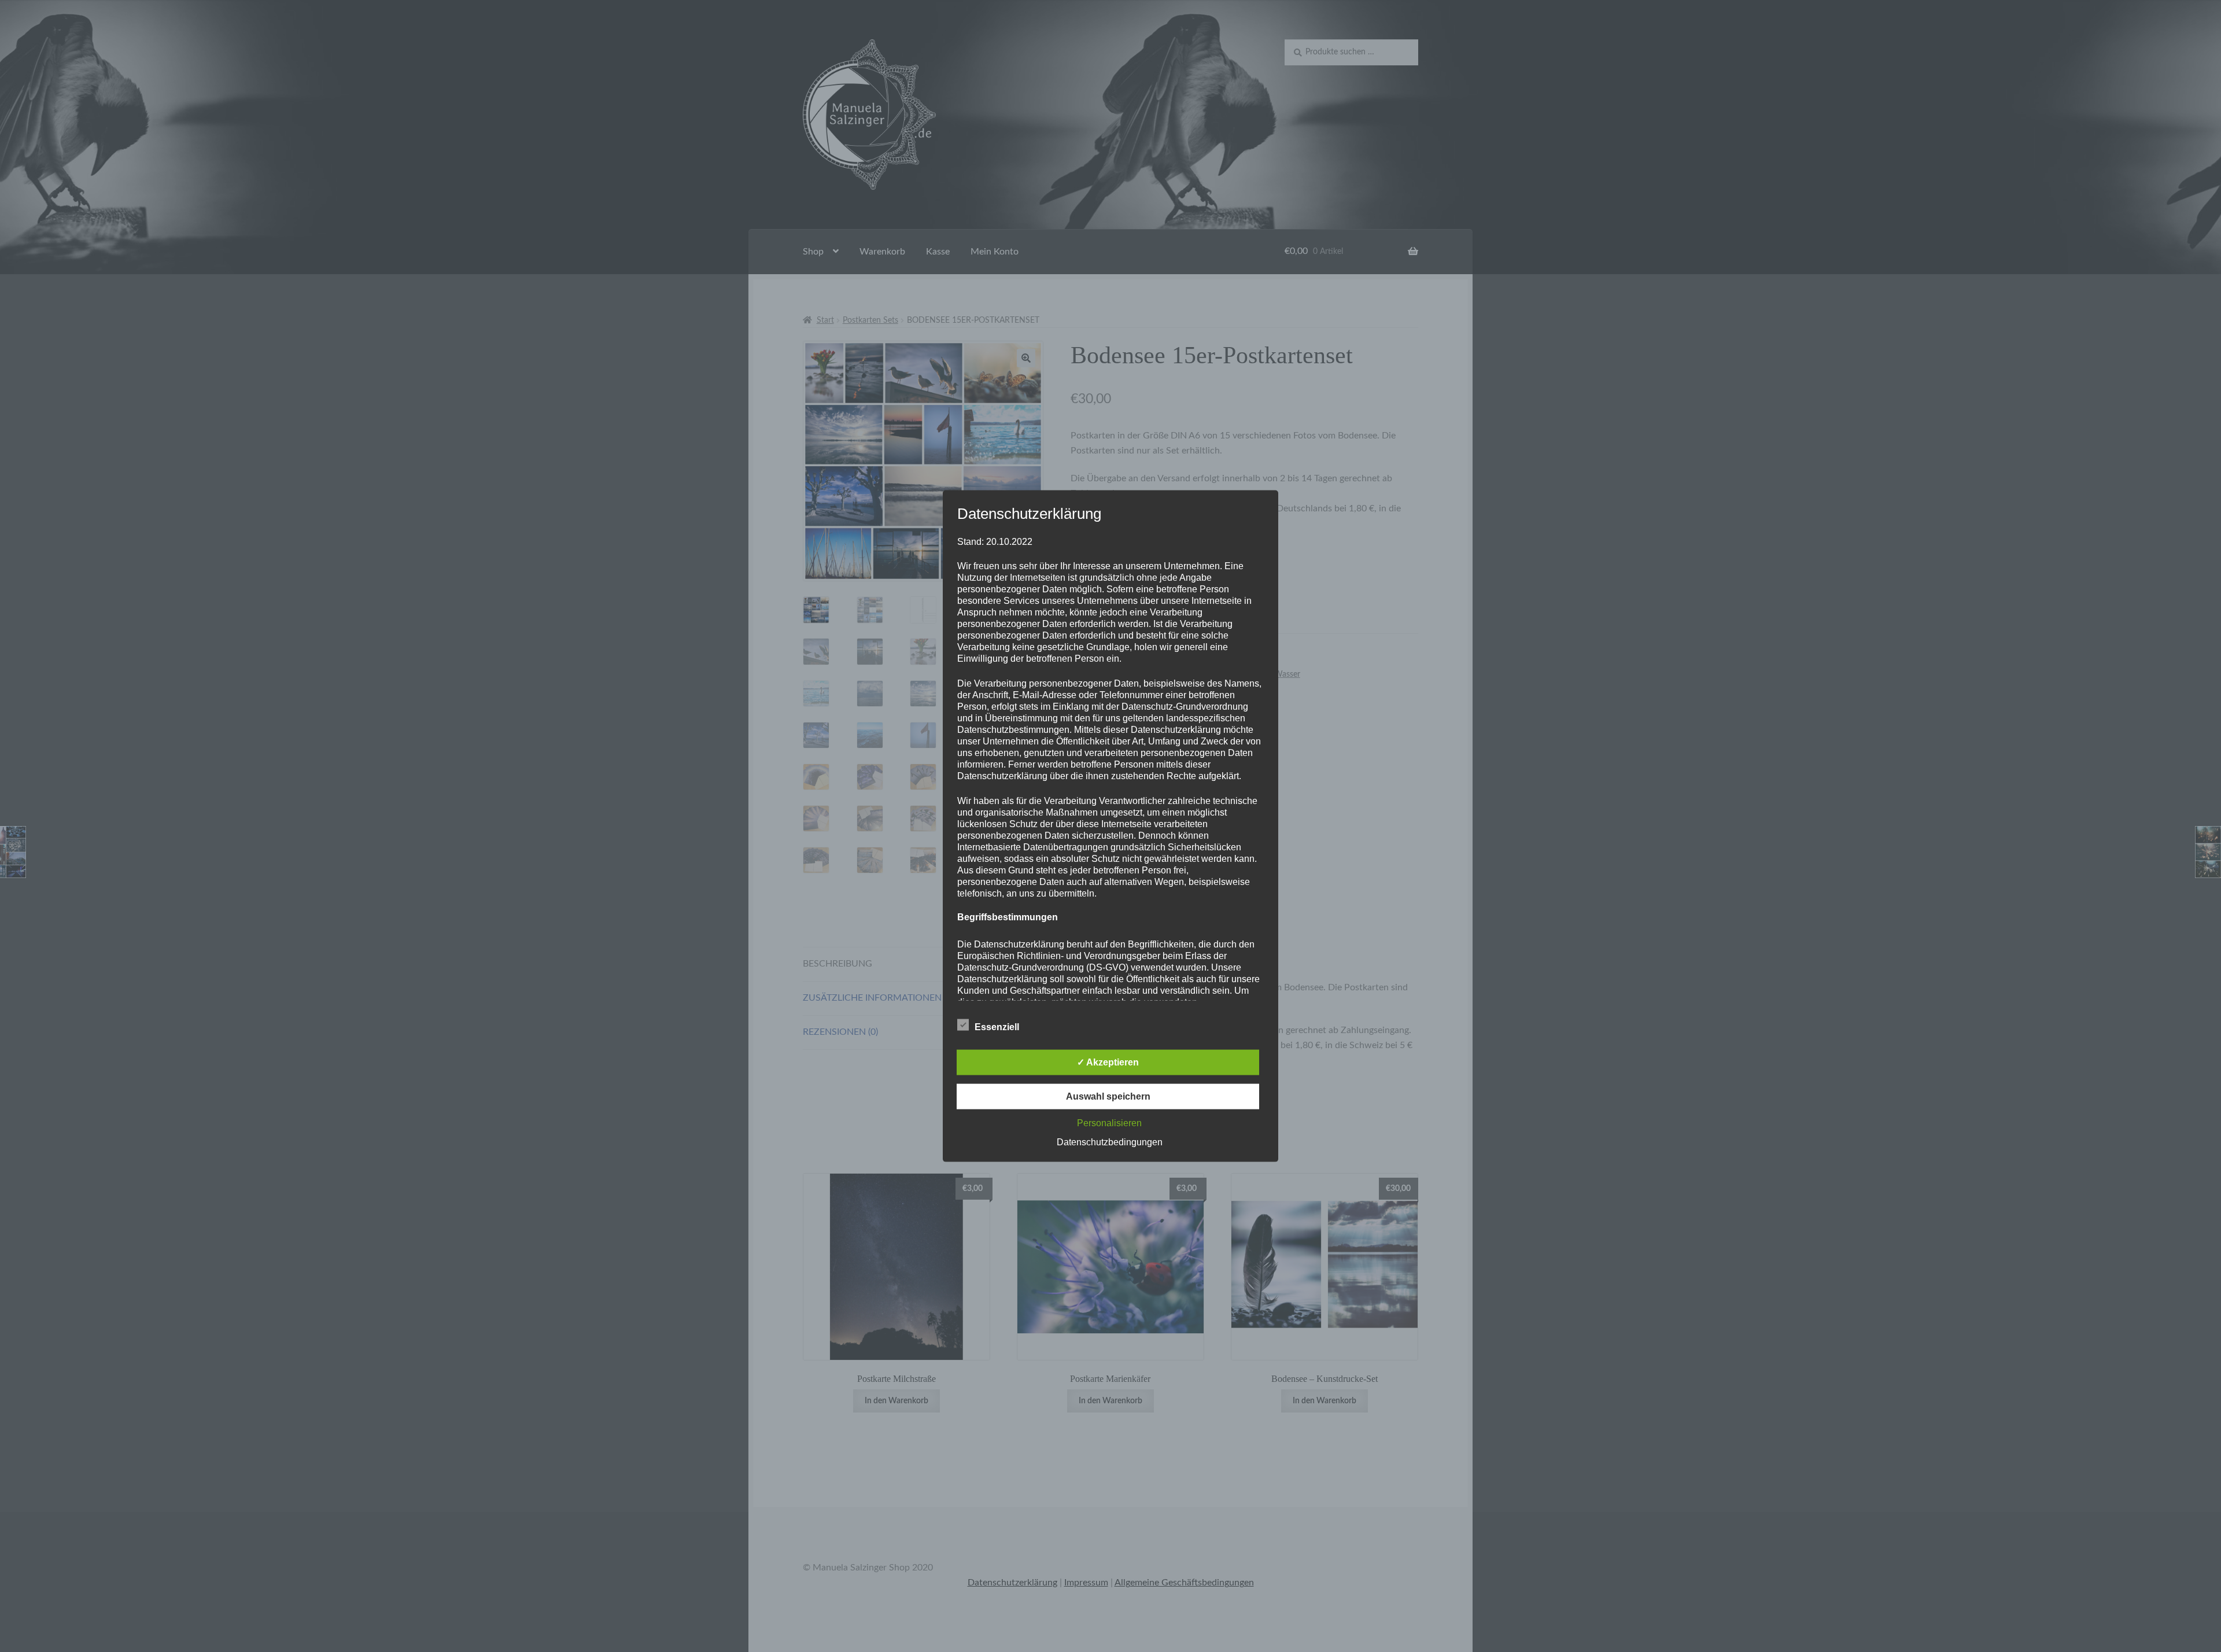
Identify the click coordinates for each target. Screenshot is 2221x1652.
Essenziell (997, 1026)
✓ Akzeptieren (1108, 1062)
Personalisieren (1109, 1122)
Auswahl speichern (1108, 1096)
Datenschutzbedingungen (1110, 1142)
